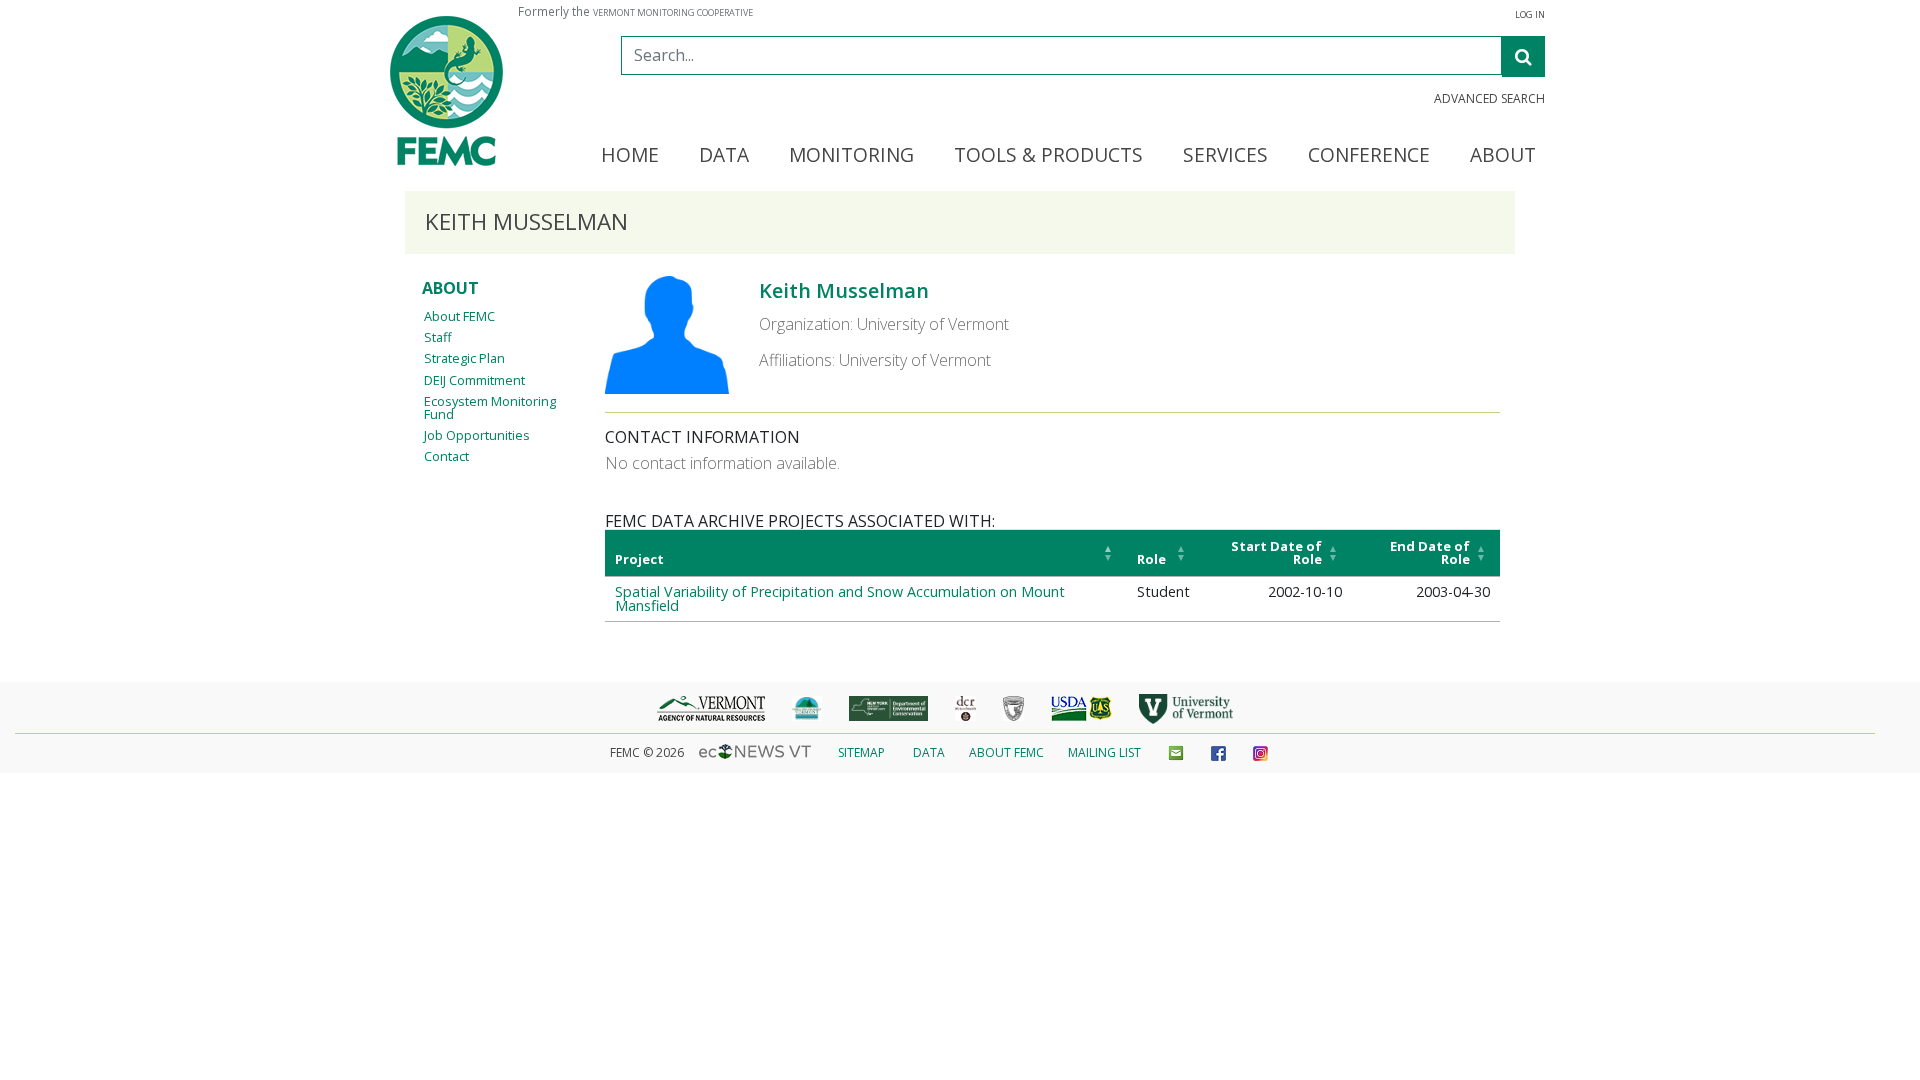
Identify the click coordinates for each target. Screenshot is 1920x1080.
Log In (1530, 15)
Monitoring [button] (851, 156)
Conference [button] (1369, 156)
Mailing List (1104, 752)
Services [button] (1225, 156)
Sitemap (861, 752)
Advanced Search (1489, 99)
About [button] (1503, 156)
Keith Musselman (844, 290)
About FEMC (459, 316)
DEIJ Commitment (474, 380)
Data (929, 752)
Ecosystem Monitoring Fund (490, 407)
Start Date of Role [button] (1276, 552)
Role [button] (1151, 559)
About (450, 288)
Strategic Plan (464, 358)
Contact (446, 456)
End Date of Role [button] (1430, 552)
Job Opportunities (477, 435)
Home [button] (630, 156)
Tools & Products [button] (1048, 156)
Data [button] (724, 156)
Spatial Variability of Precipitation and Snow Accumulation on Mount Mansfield (840, 598)
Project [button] (639, 559)
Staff (438, 337)
